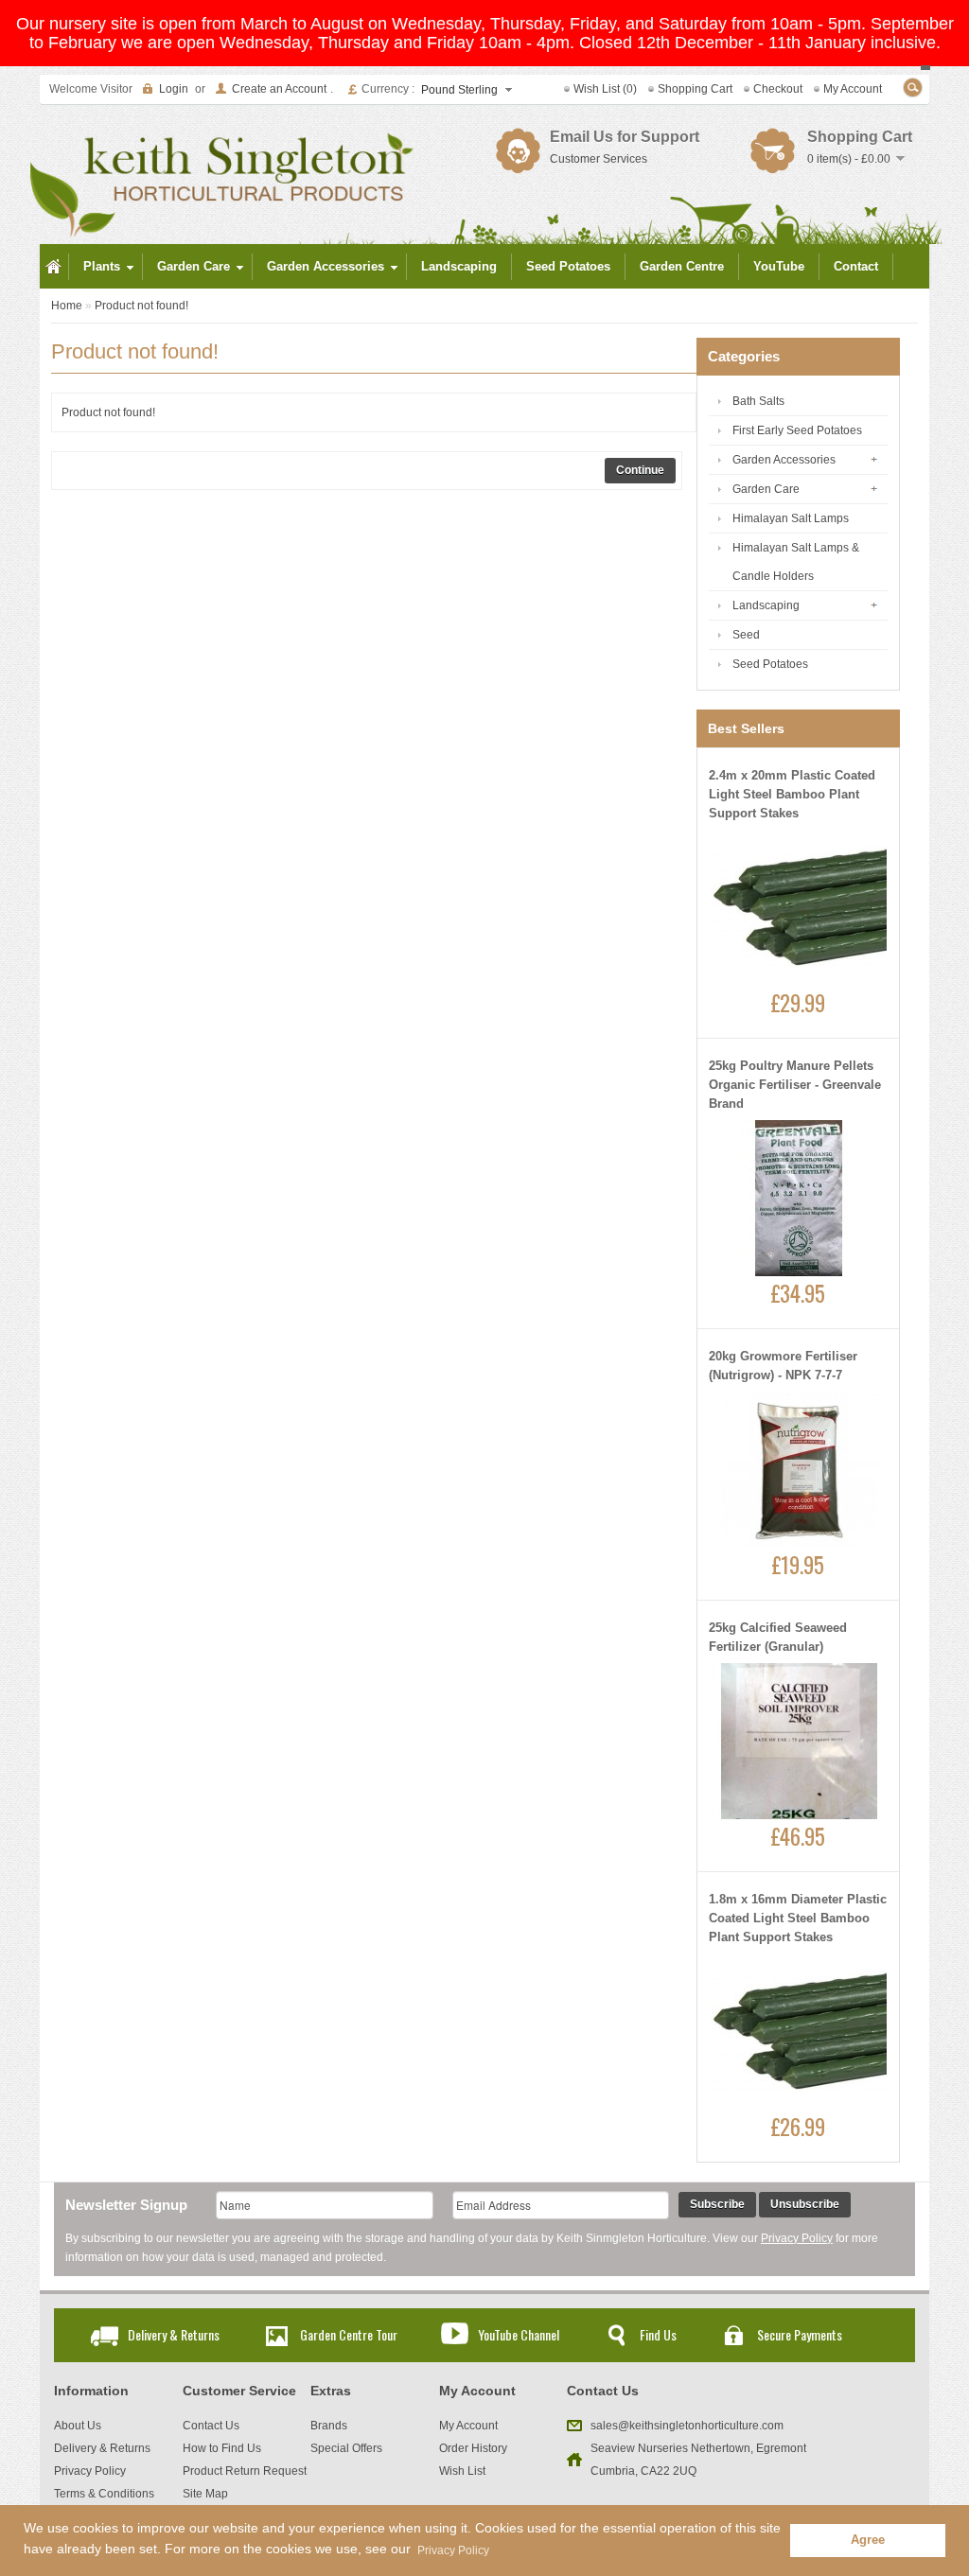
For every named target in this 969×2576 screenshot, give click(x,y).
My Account (853, 89)
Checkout (778, 89)
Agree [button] (868, 2540)
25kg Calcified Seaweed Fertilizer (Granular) (778, 1637)
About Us (78, 2426)
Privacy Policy (797, 2238)
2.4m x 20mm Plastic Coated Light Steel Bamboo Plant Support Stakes (792, 794)
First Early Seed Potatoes (797, 430)
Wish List (462, 2471)
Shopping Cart (695, 89)
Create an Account (279, 89)
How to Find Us (222, 2448)
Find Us (658, 2334)
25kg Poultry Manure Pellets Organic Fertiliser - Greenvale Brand (795, 1085)
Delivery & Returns (174, 2334)
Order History (473, 2448)
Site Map (205, 2494)
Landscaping (766, 605)
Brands (329, 2426)
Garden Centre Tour (349, 2334)
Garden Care (766, 489)
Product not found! (141, 306)
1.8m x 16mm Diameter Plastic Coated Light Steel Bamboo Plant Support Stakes (798, 1918)
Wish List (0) (605, 89)
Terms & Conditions (104, 2494)
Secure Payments (800, 2334)
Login (174, 89)
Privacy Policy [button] (453, 2550)
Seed (746, 635)
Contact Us (211, 2426)
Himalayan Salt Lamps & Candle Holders (796, 562)
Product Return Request (245, 2471)
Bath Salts (758, 401)
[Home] (54, 267)
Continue (640, 470)
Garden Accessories (784, 460)
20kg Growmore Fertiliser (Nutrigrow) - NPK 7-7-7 (783, 1366)
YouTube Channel (519, 2334)
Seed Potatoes (770, 664)
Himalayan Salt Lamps (791, 518)
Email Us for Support (625, 137)
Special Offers (346, 2448)
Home (67, 306)
